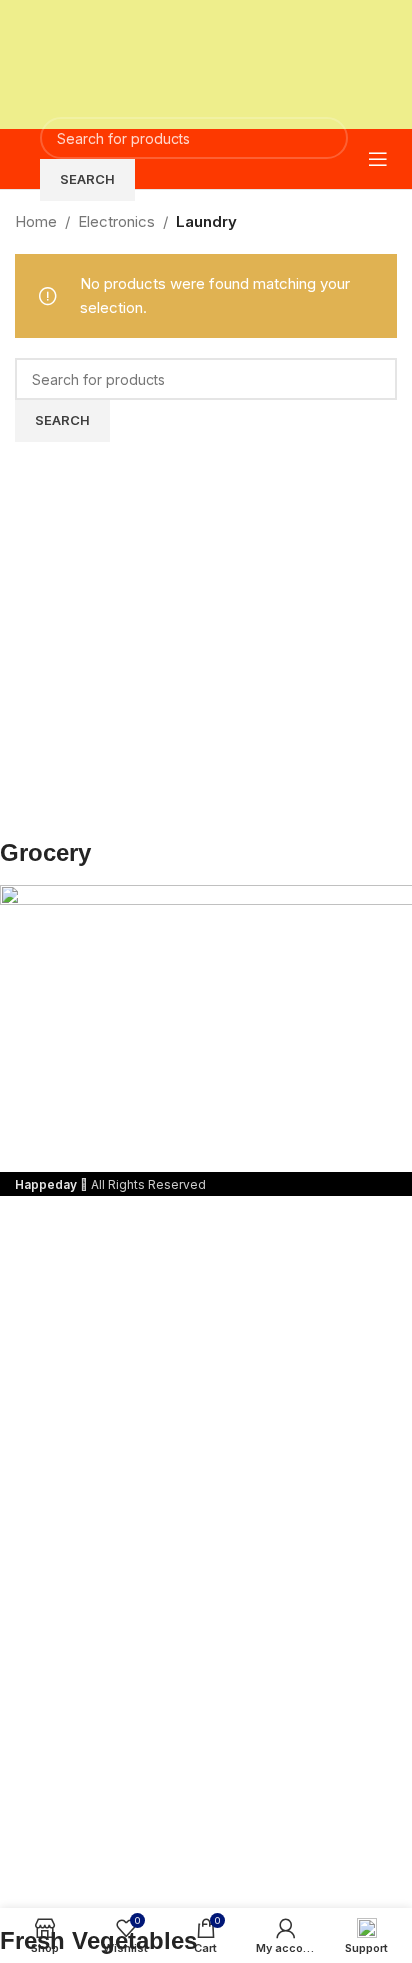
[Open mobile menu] (378, 159)
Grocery (45, 852)
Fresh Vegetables (98, 1940)
